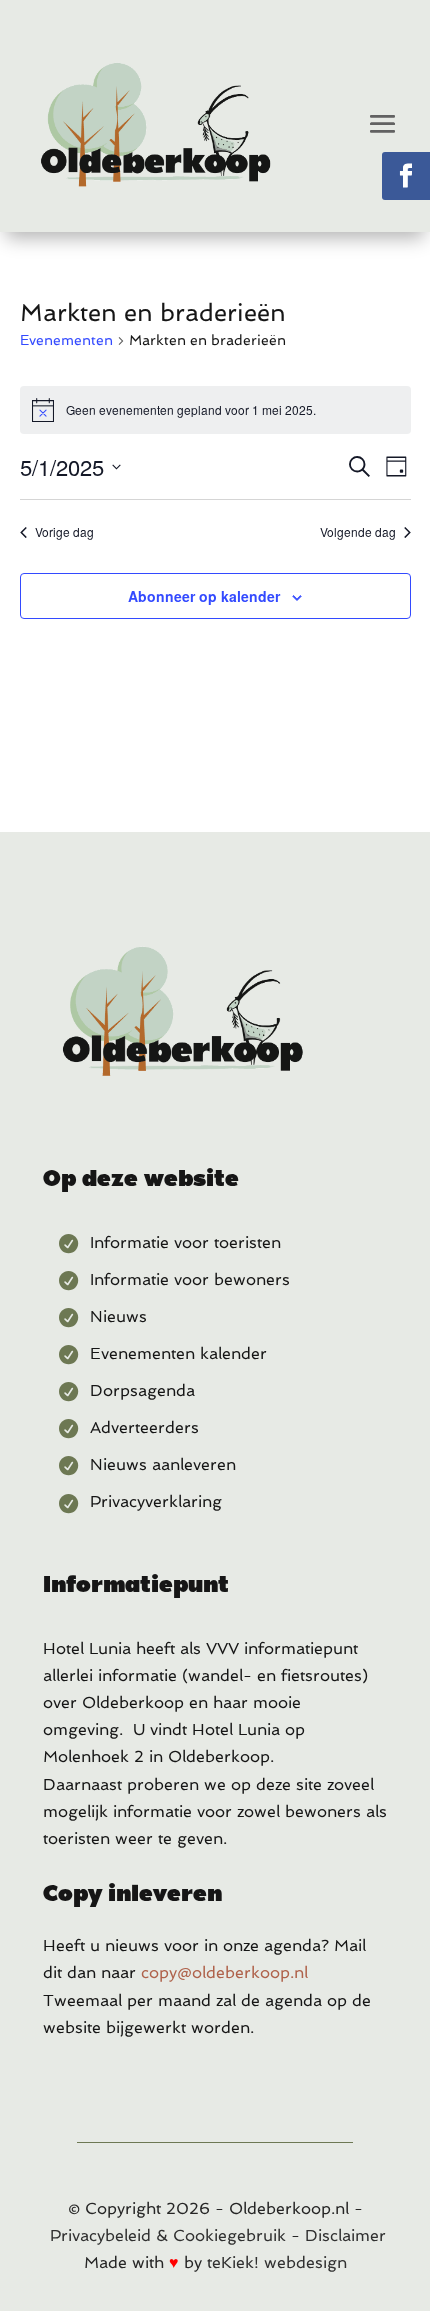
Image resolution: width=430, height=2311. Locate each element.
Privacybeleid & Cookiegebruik (168, 2235)
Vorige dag (64, 532)
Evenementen (66, 340)
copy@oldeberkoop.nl (224, 1972)
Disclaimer (345, 2235)
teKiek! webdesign (277, 2262)
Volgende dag (358, 532)
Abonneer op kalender (204, 596)
